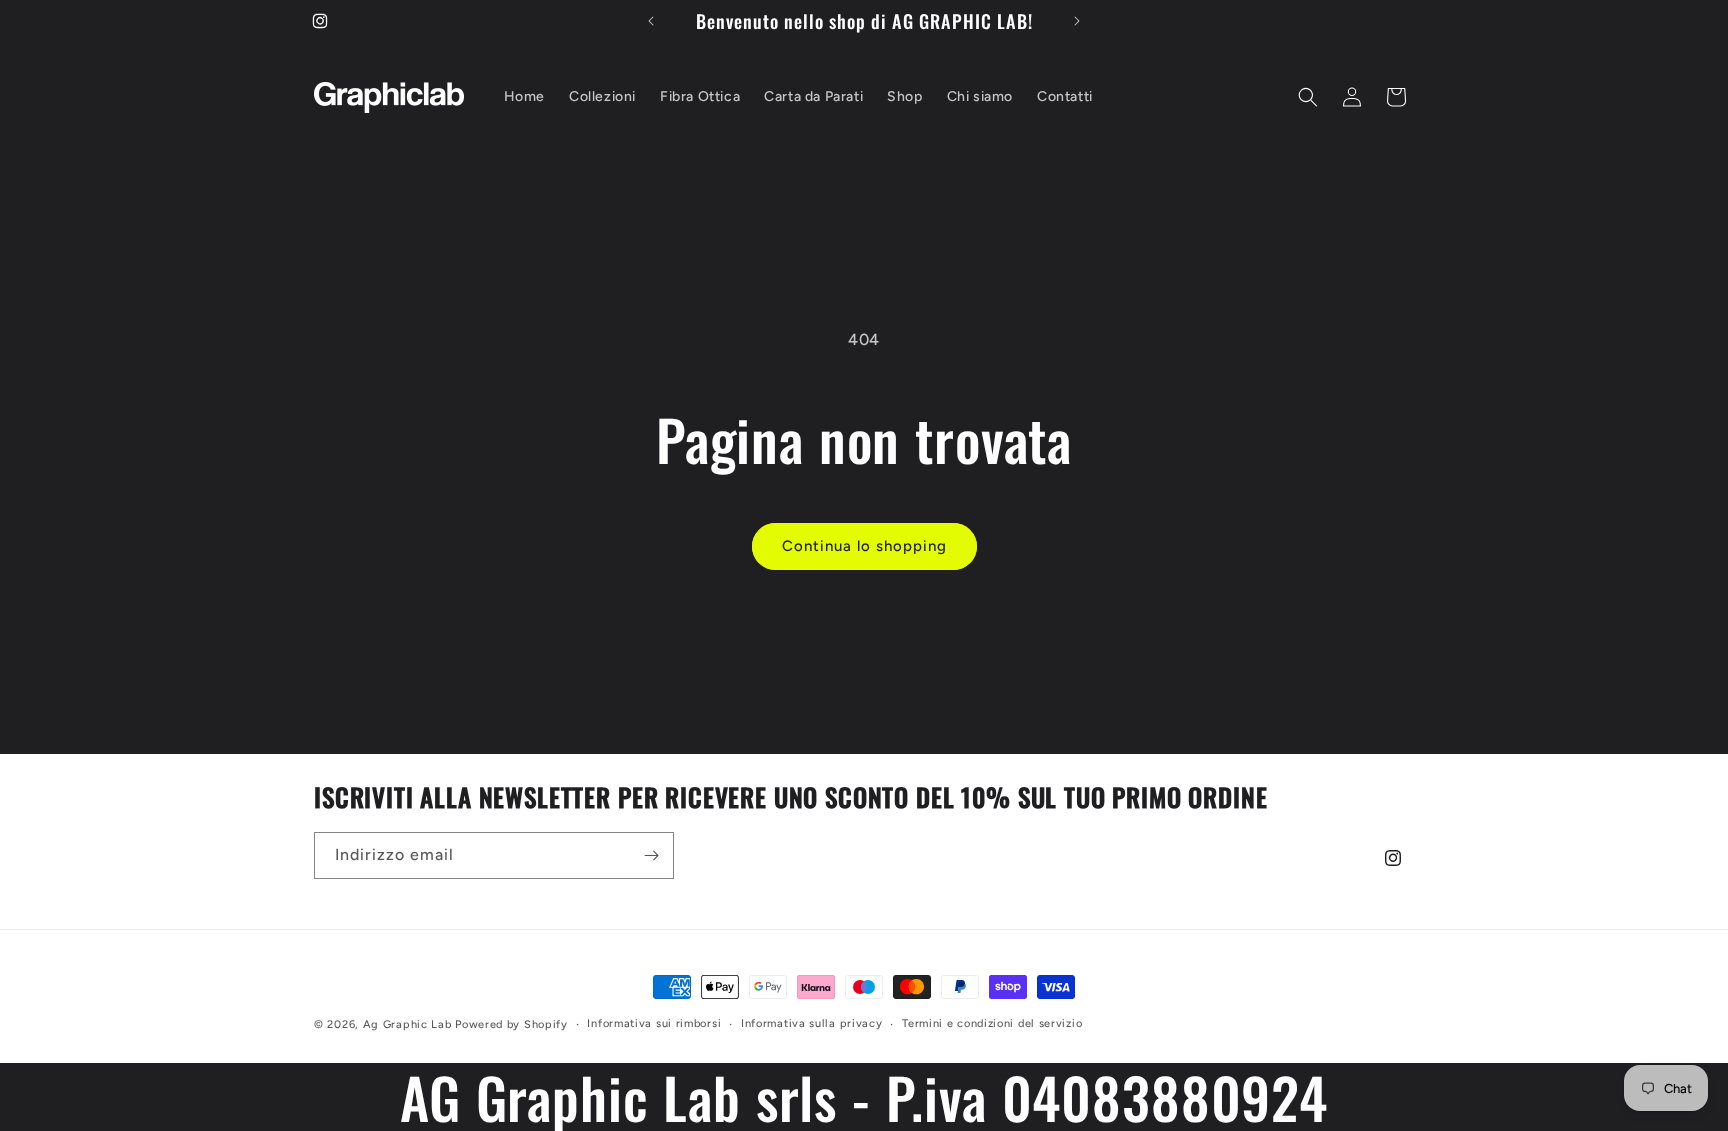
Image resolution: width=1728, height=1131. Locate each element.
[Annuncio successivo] (1077, 21)
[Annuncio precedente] (651, 21)
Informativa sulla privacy (812, 1023)
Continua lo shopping (864, 546)
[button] (1308, 97)
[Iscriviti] (651, 855)
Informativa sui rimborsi (654, 1023)
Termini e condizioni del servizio (992, 1023)
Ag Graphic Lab (407, 1024)
